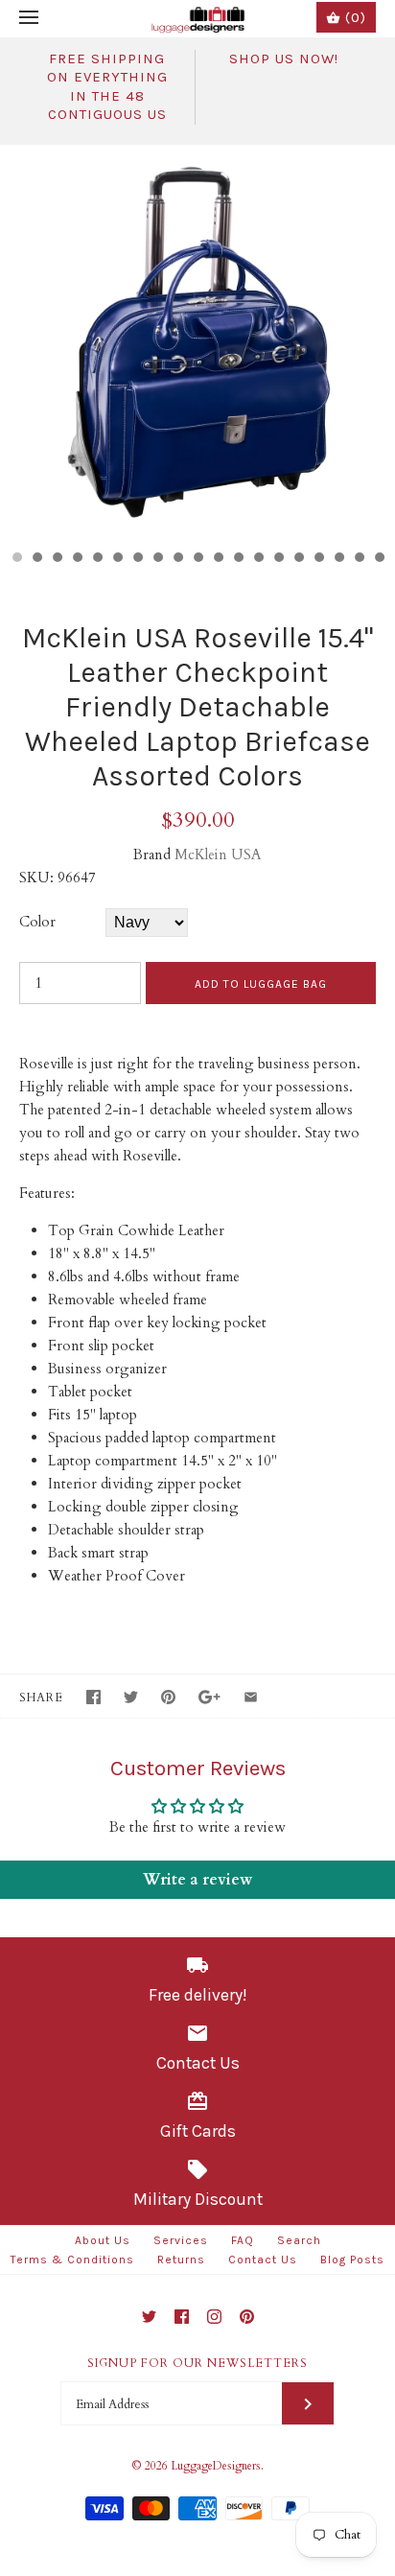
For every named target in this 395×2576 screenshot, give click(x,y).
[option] (197, 342)
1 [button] (16, 559)
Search (299, 2240)
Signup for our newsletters (197, 2363)
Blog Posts (352, 2260)
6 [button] (117, 559)
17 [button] (338, 559)
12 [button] (238, 559)
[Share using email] (251, 1697)
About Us (103, 2240)
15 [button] (298, 559)
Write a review (197, 1880)
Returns (181, 2260)
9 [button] (177, 559)
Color (37, 922)
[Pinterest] (247, 2317)
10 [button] (197, 559)
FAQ (243, 2240)
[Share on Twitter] (131, 1697)
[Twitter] (149, 2317)
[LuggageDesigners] (198, 19)
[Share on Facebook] (93, 1697)
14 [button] (278, 559)
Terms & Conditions (72, 2260)
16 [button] (318, 559)
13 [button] (258, 559)
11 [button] (218, 559)
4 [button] (77, 559)
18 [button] (359, 559)
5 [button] (97, 559)
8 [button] (157, 559)
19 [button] (379, 559)
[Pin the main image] (168, 1697)
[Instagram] (214, 2317)
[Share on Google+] (209, 1697)
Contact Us (263, 2260)
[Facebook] (182, 2317)
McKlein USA (218, 855)
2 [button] (36, 559)
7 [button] (137, 559)
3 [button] (57, 559)
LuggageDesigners (216, 2466)
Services (181, 2240)
